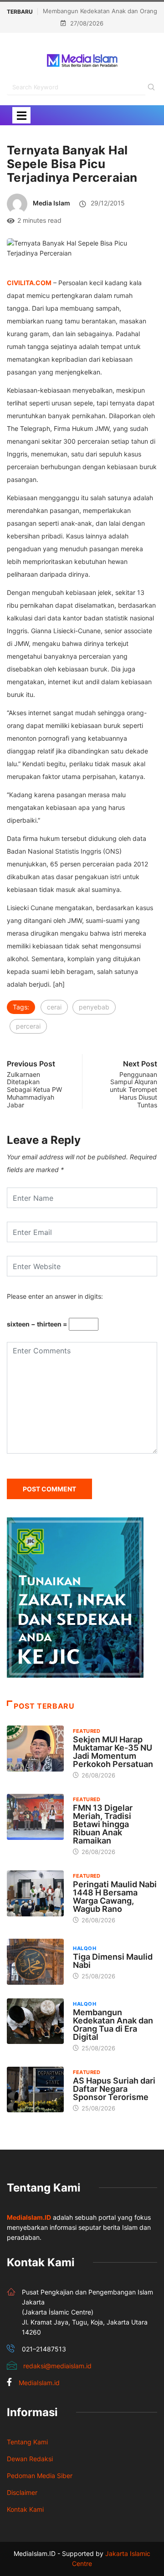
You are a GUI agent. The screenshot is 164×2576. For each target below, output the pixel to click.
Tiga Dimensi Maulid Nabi (113, 1961)
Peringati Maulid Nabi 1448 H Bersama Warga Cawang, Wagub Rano (115, 1897)
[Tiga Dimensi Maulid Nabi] (35, 1961)
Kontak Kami (25, 2509)
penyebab (94, 1007)
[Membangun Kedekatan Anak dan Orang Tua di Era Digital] (35, 2021)
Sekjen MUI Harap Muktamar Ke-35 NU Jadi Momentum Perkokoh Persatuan (113, 1752)
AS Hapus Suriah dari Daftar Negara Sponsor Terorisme (114, 2089)
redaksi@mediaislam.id (57, 2366)
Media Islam (51, 203)
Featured (87, 1731)
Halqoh (85, 1948)
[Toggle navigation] (21, 115)
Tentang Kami (27, 2442)
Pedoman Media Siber (40, 2476)
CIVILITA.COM (29, 283)
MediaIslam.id (39, 2383)
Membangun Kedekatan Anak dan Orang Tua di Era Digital (113, 2025)
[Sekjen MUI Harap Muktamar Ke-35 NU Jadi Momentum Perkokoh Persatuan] (35, 1748)
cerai (54, 1007)
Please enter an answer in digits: (55, 1296)
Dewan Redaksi (30, 2459)
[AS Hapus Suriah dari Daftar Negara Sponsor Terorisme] (35, 2089)
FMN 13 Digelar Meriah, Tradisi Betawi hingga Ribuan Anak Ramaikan (103, 1824)
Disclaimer (22, 2492)
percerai (28, 1026)
